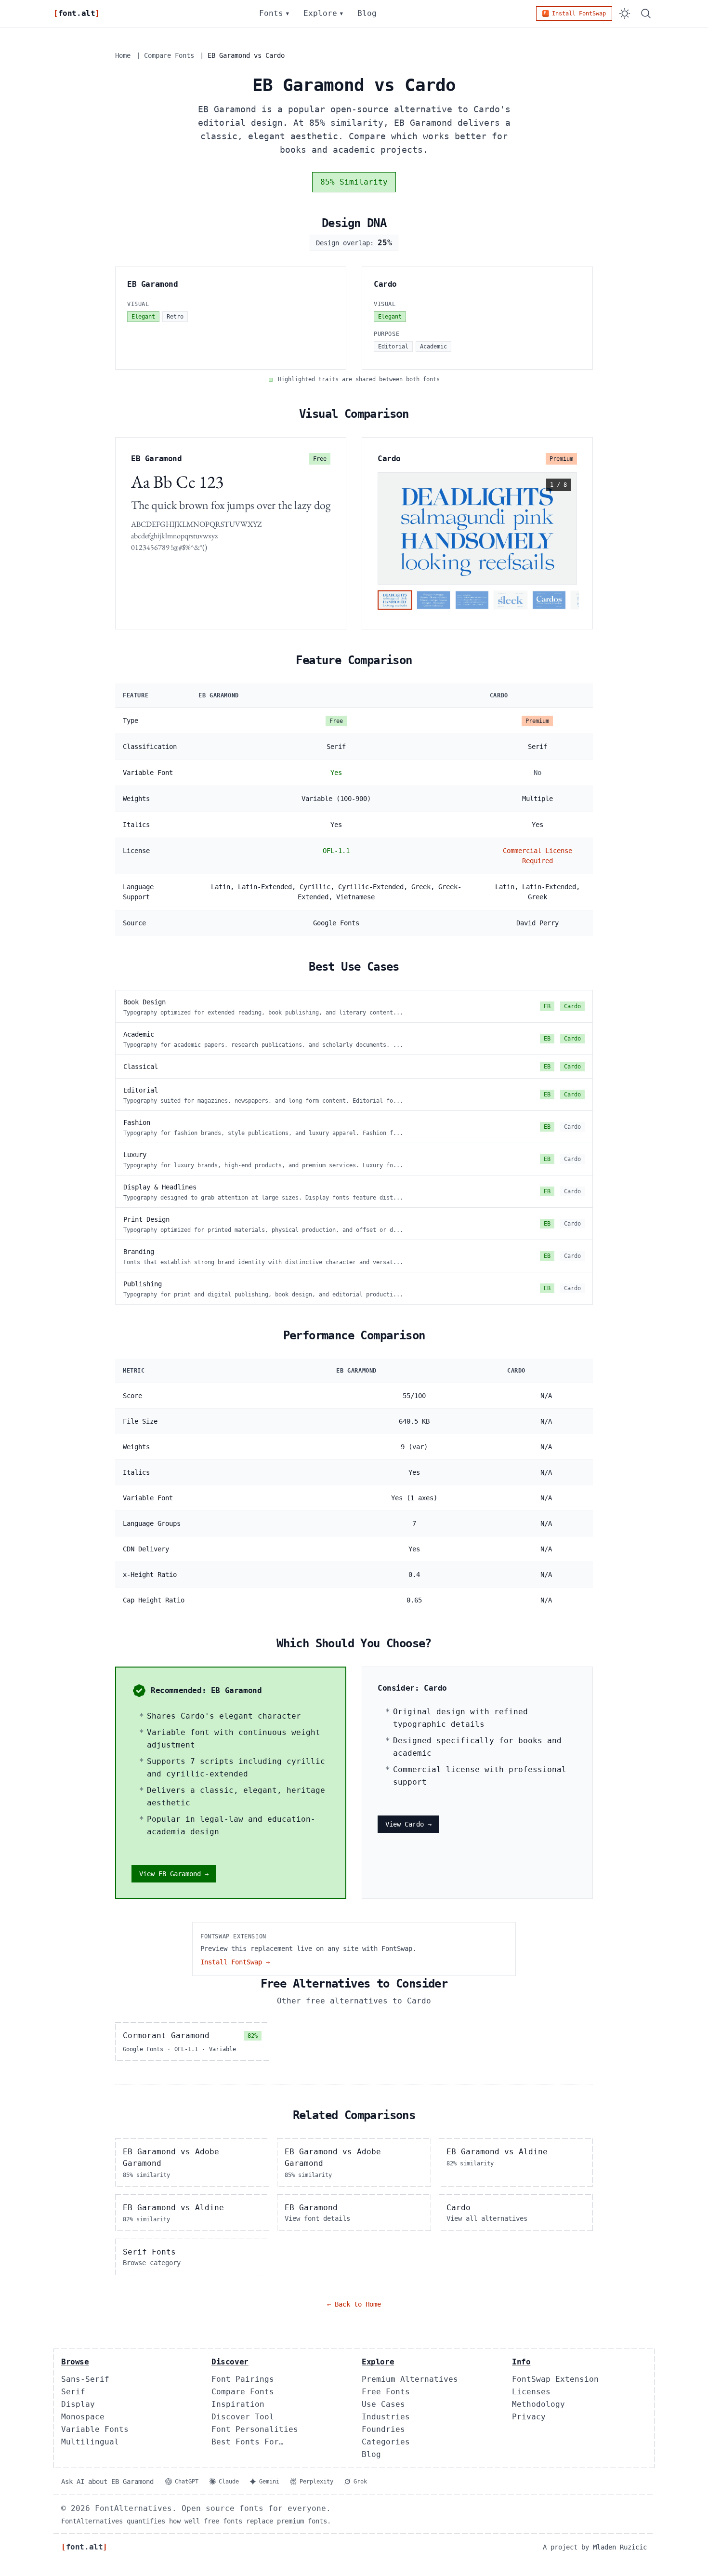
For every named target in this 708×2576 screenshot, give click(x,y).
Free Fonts (386, 2392)
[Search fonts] (646, 13)
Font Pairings (243, 2379)
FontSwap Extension (555, 2379)
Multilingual (90, 2442)
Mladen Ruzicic (620, 2547)
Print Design (146, 1219)
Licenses (531, 2392)
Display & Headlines (160, 1187)
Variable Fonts (95, 2429)
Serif (73, 2392)
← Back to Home (354, 2304)
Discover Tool (243, 2417)
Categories (386, 2442)
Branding (139, 1252)
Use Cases (383, 2404)
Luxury (135, 1155)
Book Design (144, 1002)
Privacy (529, 2417)
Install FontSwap (579, 13)
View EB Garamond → (174, 1874)
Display (78, 2404)
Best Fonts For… (248, 2442)
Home (123, 55)
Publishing (143, 1284)
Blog (367, 13)
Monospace (83, 2417)
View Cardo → (408, 1824)
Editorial (141, 1090)
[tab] (395, 600)
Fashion (137, 1122)
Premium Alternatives (410, 2379)
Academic (139, 1034)
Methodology (538, 2404)
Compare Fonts (169, 55)
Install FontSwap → (235, 1962)
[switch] (625, 13)
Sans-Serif (85, 2379)
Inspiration (238, 2404)
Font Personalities (255, 2429)
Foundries (383, 2429)
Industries (386, 2417)
